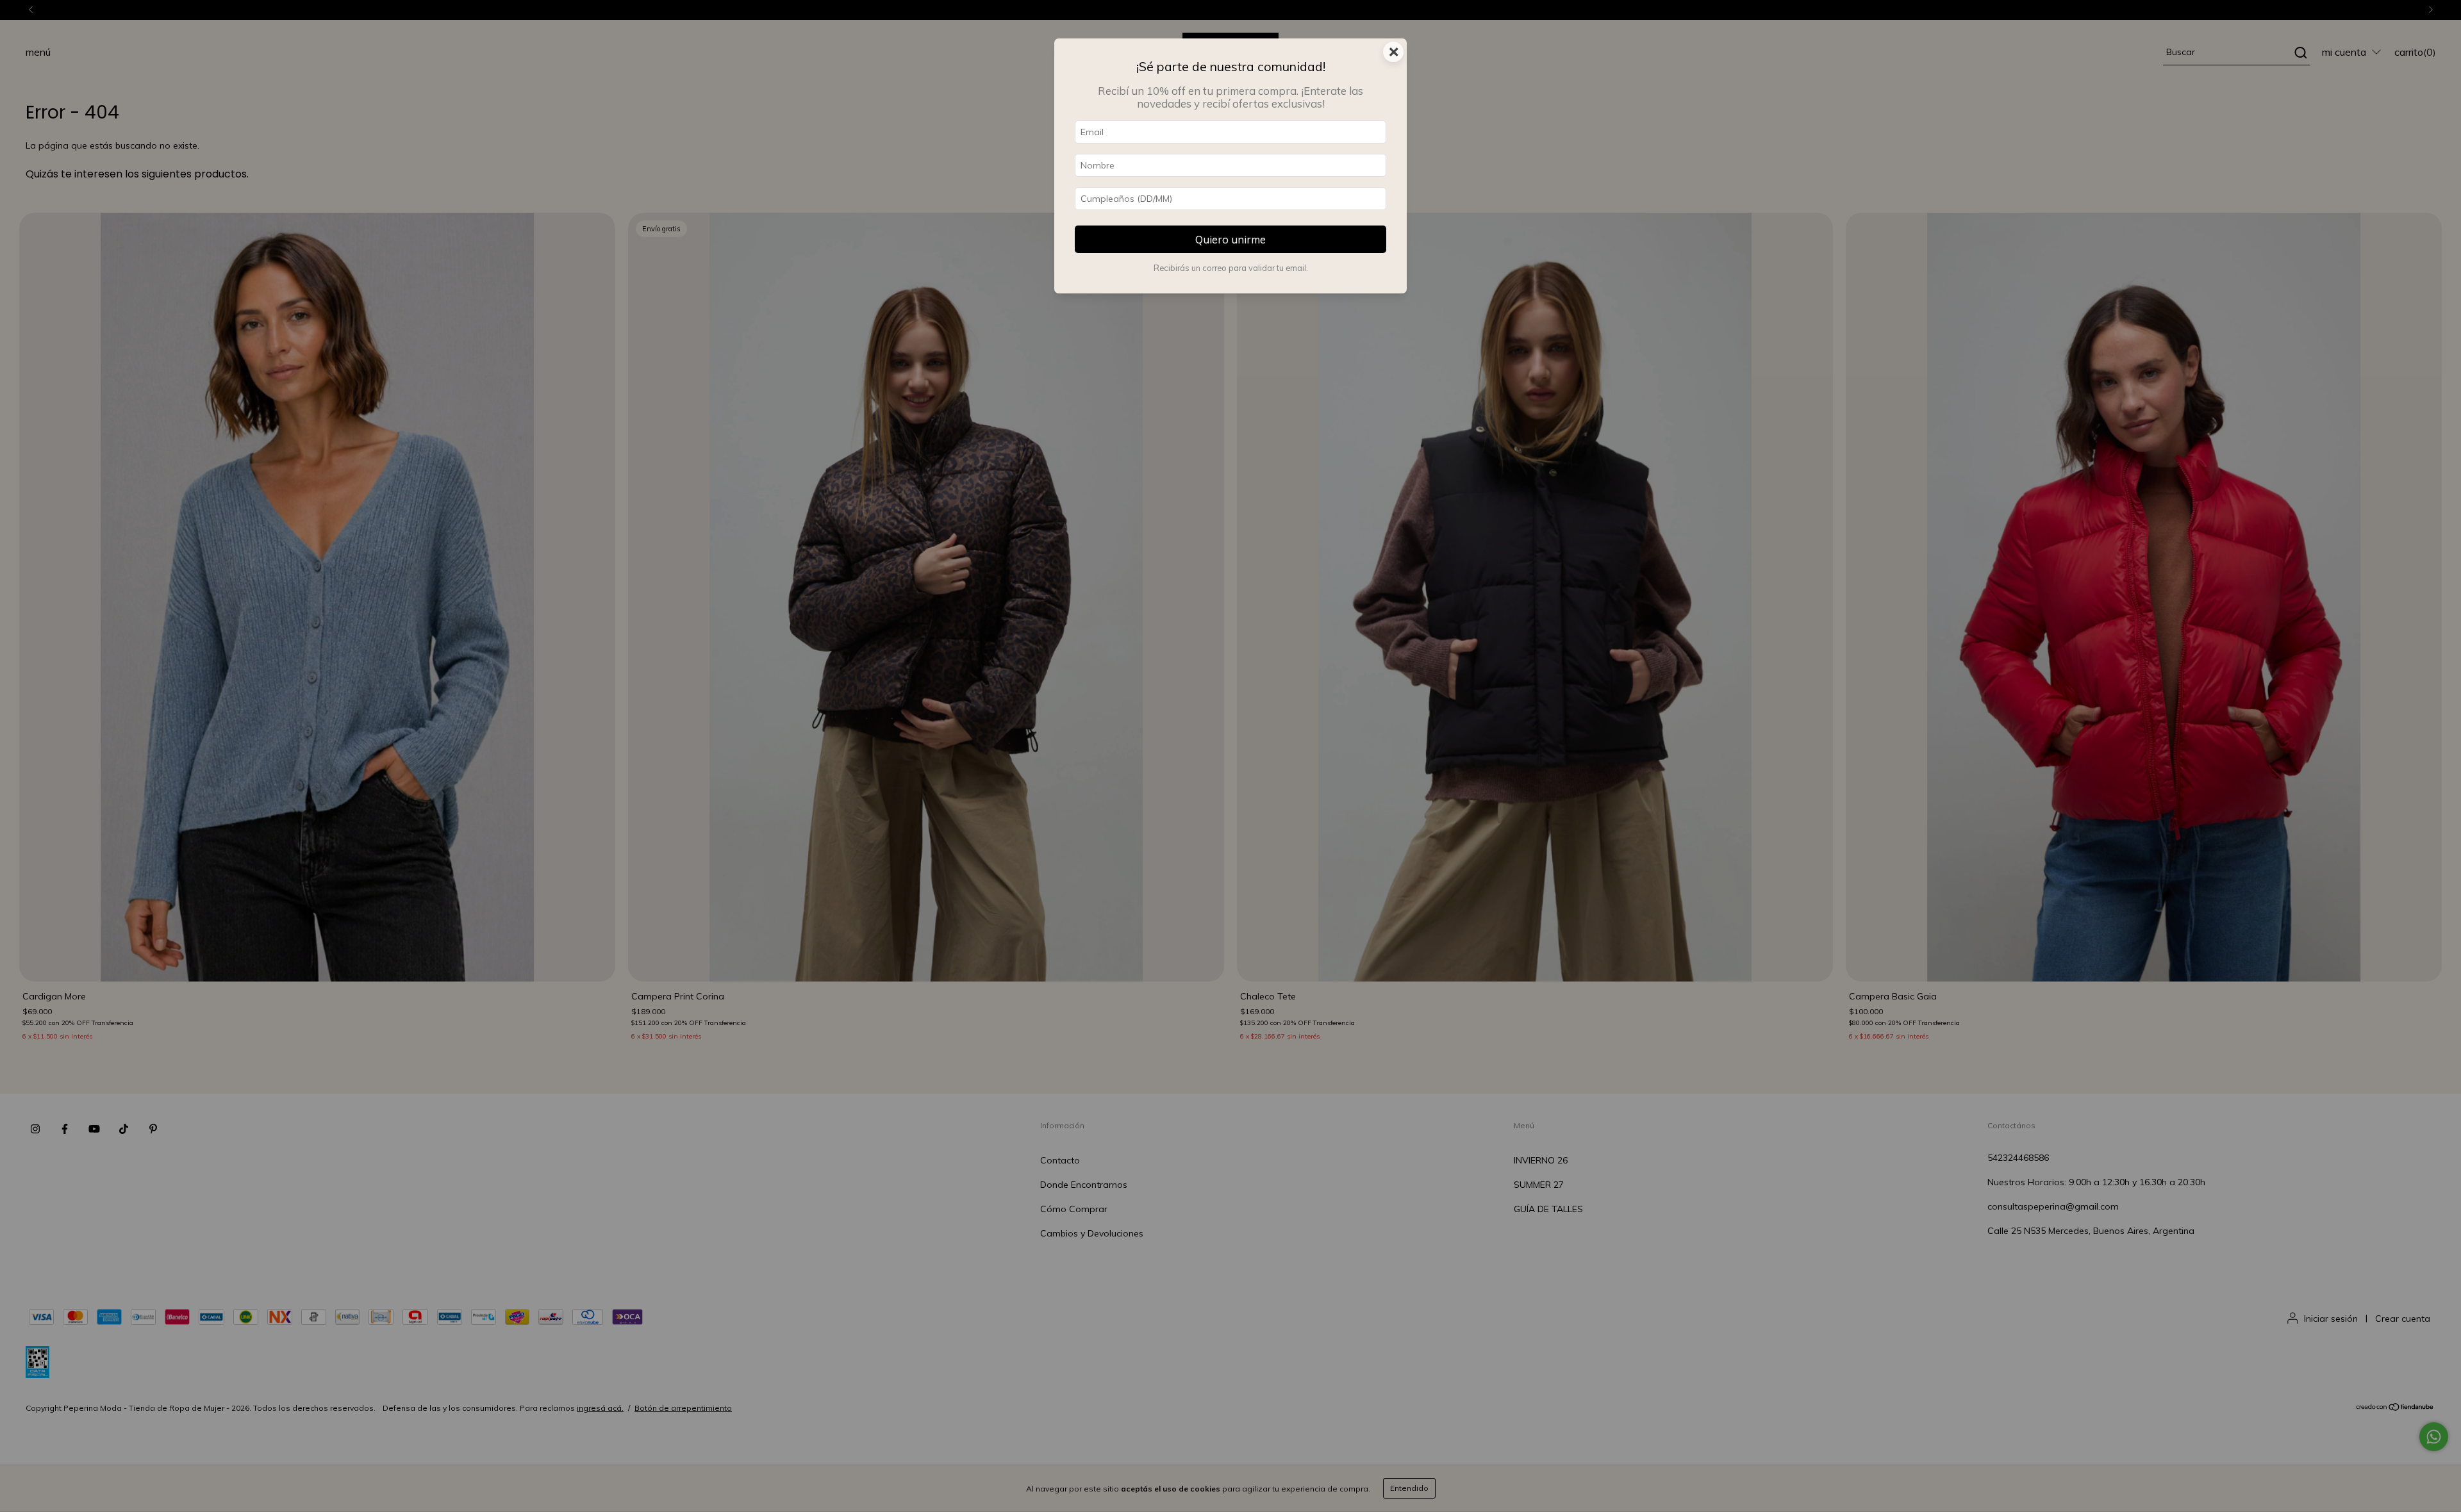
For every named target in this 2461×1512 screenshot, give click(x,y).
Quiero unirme (1230, 239)
